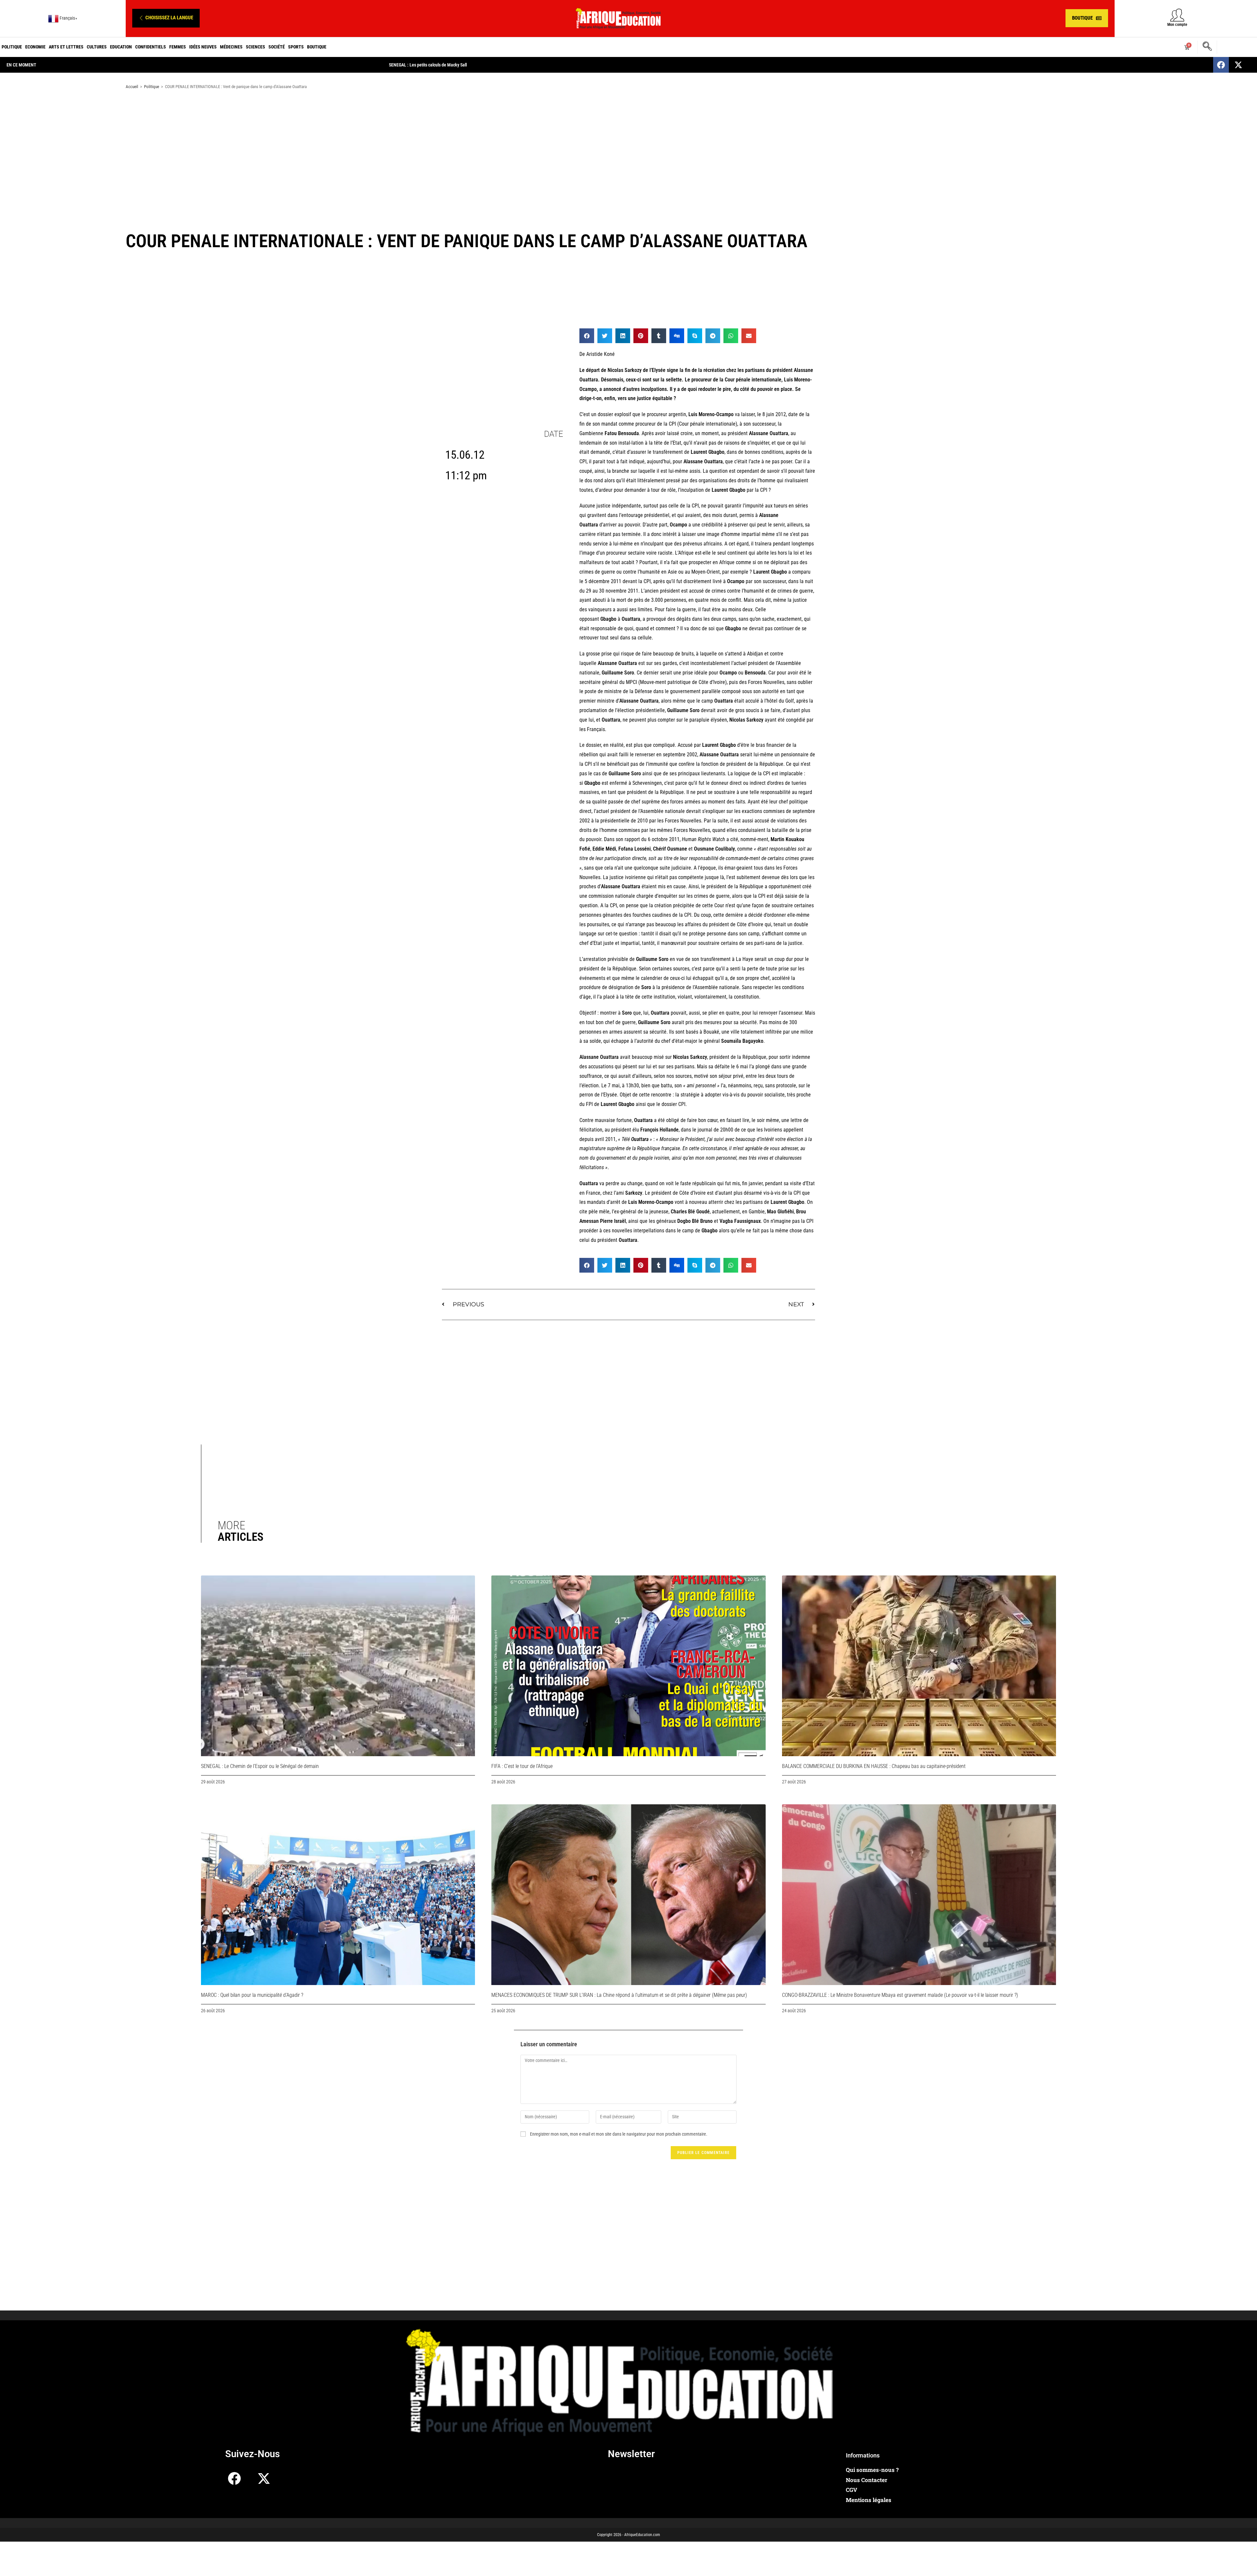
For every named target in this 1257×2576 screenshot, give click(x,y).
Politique (12, 47)
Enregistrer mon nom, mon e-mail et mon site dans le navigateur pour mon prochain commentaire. (619, 2134)
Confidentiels (151, 47)
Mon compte (1177, 25)
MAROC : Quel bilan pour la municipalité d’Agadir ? (252, 1995)
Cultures (97, 47)
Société (277, 47)
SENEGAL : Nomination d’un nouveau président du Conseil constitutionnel (455, 65)
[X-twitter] (1238, 65)
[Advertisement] (628, 147)
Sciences (255, 47)
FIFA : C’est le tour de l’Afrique (522, 1766)
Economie (35, 47)
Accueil (132, 87)
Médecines (231, 47)
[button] (166, 18)
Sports (296, 47)
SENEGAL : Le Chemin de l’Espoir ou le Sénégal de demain (260, 1766)
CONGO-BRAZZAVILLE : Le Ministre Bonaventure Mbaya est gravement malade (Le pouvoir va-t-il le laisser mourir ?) (900, 1995)
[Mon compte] (1177, 15)
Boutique (317, 47)
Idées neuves (203, 47)
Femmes (178, 47)
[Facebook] (1221, 65)
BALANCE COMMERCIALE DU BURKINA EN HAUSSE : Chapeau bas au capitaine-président (874, 1766)
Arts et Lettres (66, 47)
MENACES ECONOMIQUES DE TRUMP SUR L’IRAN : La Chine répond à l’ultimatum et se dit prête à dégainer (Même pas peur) (619, 1995)
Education (121, 47)
